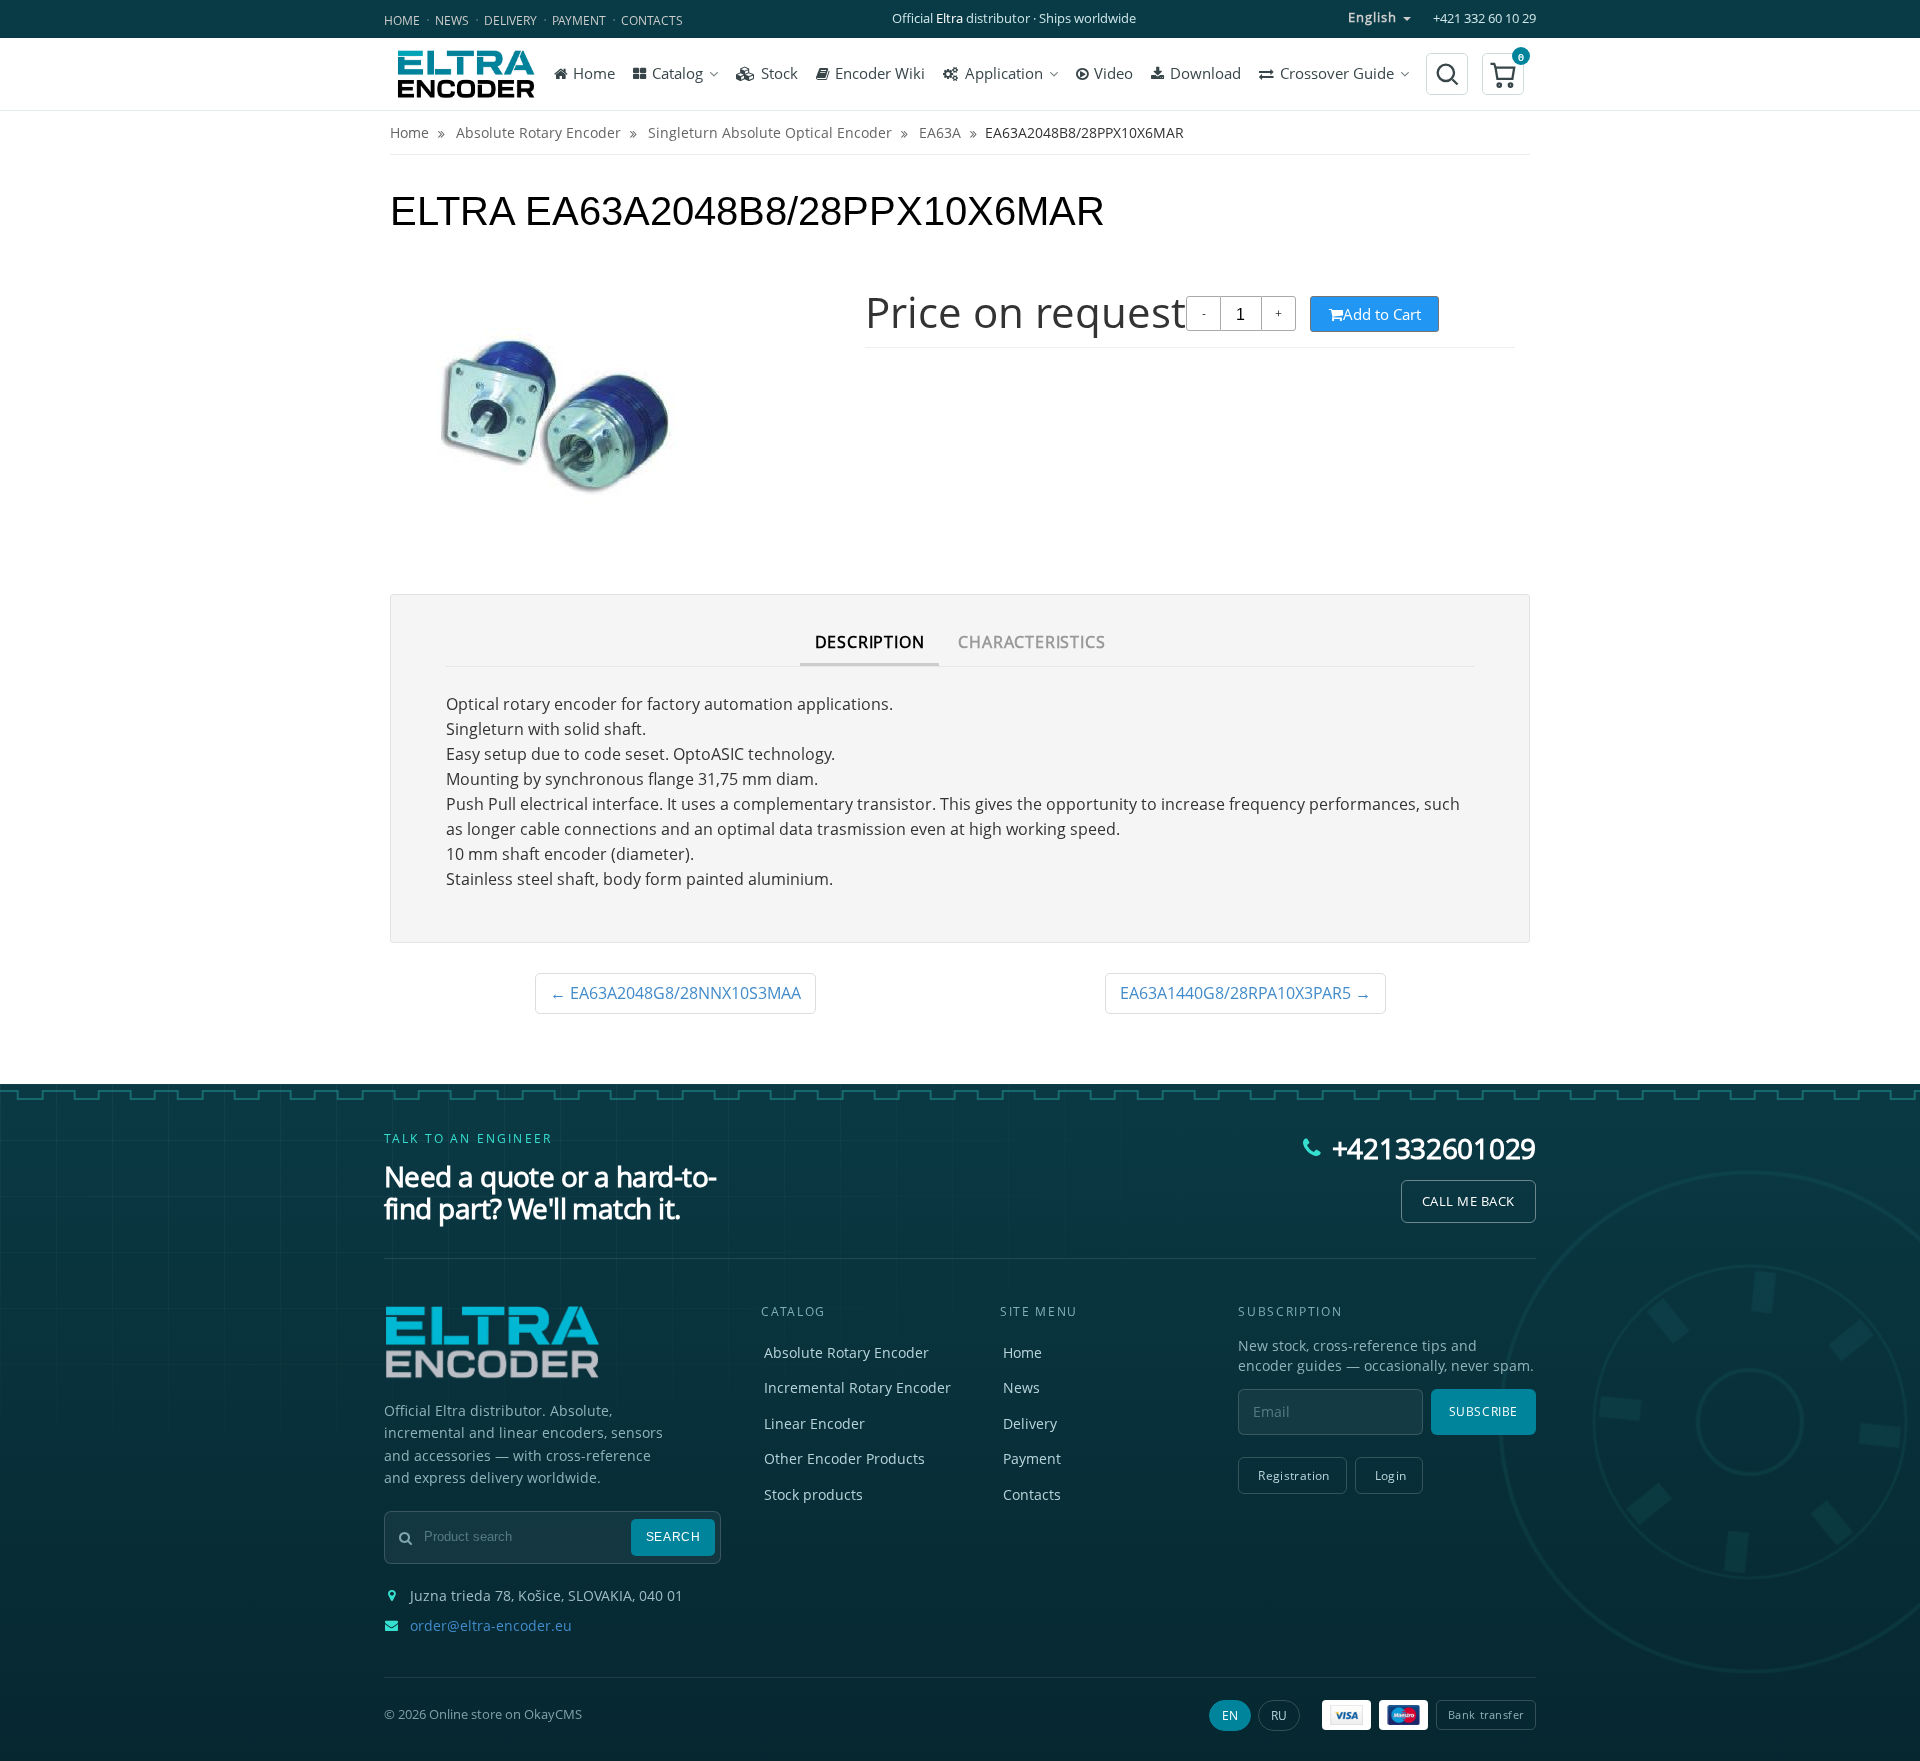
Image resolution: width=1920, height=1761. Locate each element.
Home (402, 20)
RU (1279, 1715)
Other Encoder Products (844, 1458)
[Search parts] (1447, 74)
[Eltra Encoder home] (466, 74)
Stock (779, 73)
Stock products (813, 1494)
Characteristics (1031, 642)
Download (1205, 73)
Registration (1293, 1475)
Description (870, 642)
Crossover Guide (1337, 73)
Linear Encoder (814, 1423)
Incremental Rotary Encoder (857, 1387)
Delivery (510, 20)
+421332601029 (1434, 1148)
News (452, 20)
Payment (579, 20)
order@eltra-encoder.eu (491, 1626)
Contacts (652, 20)
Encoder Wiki (880, 73)
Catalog (677, 73)
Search (673, 1537)
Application (1004, 73)
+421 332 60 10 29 (1484, 18)
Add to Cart (1382, 314)
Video (1113, 73)
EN (1230, 1715)
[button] (1503, 74)
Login (1391, 1475)
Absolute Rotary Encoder (846, 1352)
